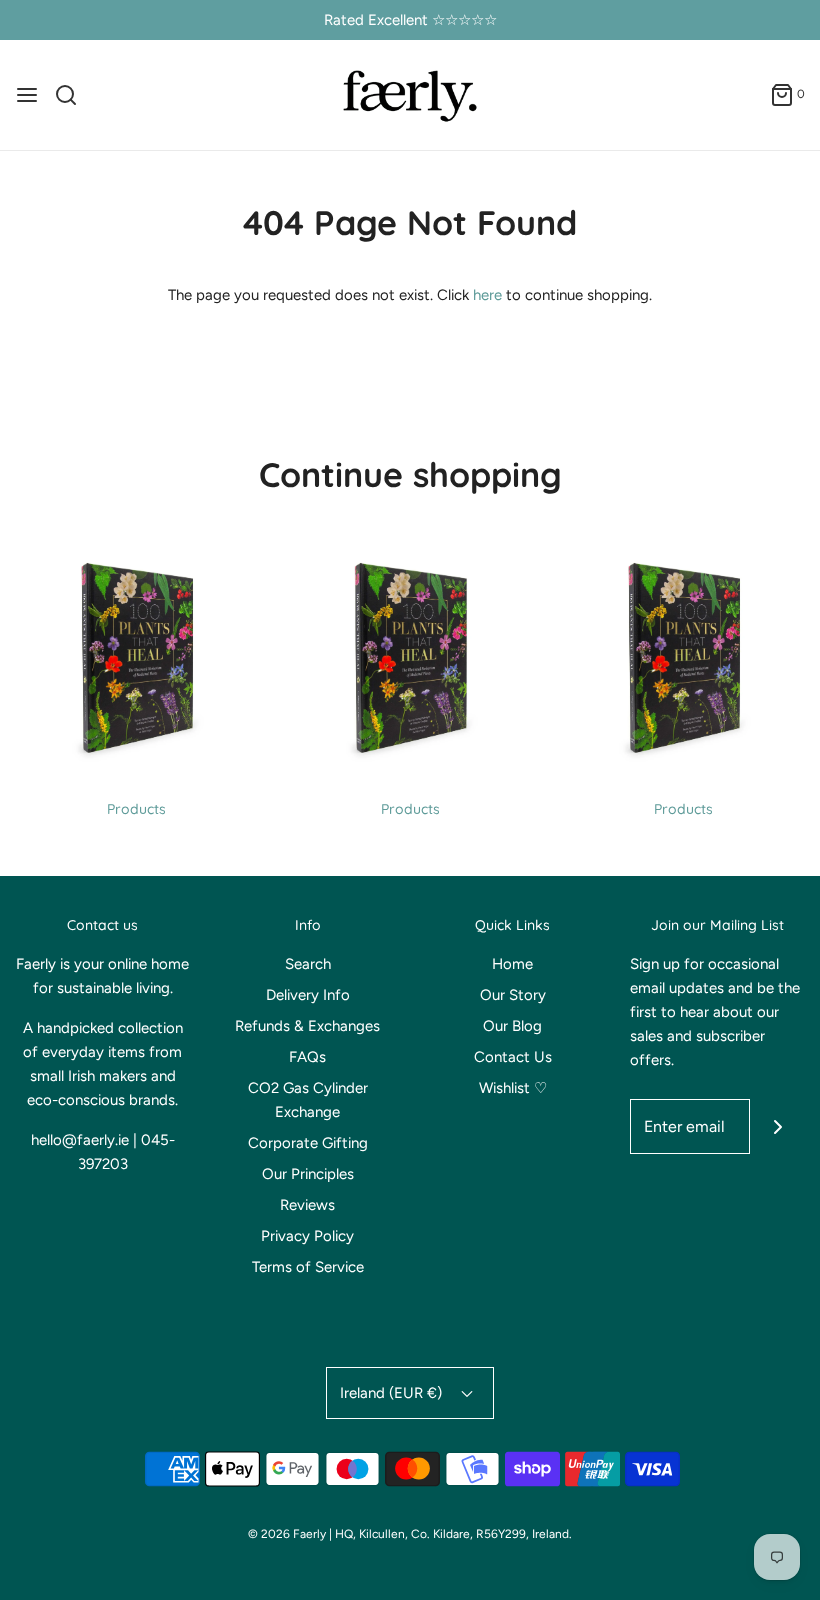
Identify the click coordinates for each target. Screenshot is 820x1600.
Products (136, 809)
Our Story (513, 995)
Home (512, 964)
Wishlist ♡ (513, 1088)
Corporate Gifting (308, 1143)
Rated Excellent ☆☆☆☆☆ (410, 20)
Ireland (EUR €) (393, 1393)
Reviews (307, 1205)
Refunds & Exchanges (307, 1026)
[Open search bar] (73, 95)
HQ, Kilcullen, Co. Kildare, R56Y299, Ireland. (453, 1534)
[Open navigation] (27, 95)
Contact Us (513, 1057)
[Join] (777, 1126)
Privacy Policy (307, 1236)
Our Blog (512, 1026)
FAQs (307, 1057)
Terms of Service (308, 1267)
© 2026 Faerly (287, 1534)
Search (308, 964)
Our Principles (308, 1174)
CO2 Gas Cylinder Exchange (308, 1100)
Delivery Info (308, 995)
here (487, 295)
